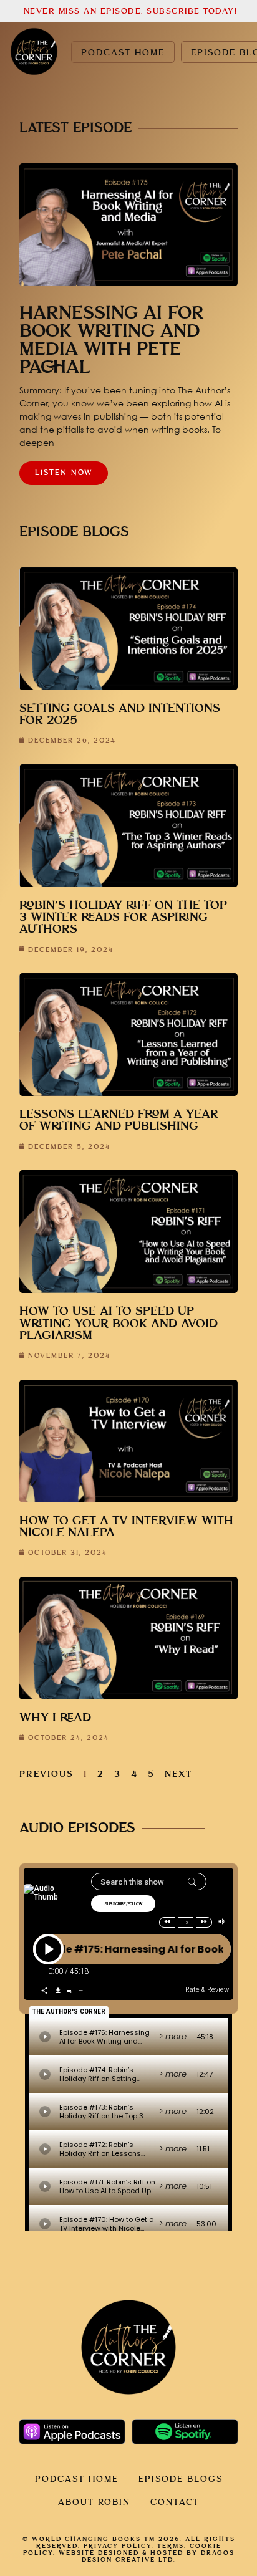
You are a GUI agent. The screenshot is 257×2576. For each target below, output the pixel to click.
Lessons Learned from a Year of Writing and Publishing (119, 1120)
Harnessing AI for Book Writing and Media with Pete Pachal (112, 340)
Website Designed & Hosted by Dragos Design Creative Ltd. (147, 2556)
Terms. (172, 2546)
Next (178, 1774)
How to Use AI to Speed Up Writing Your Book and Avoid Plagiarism (119, 1323)
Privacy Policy (118, 2546)
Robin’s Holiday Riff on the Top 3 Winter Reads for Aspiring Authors (123, 917)
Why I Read (55, 1718)
